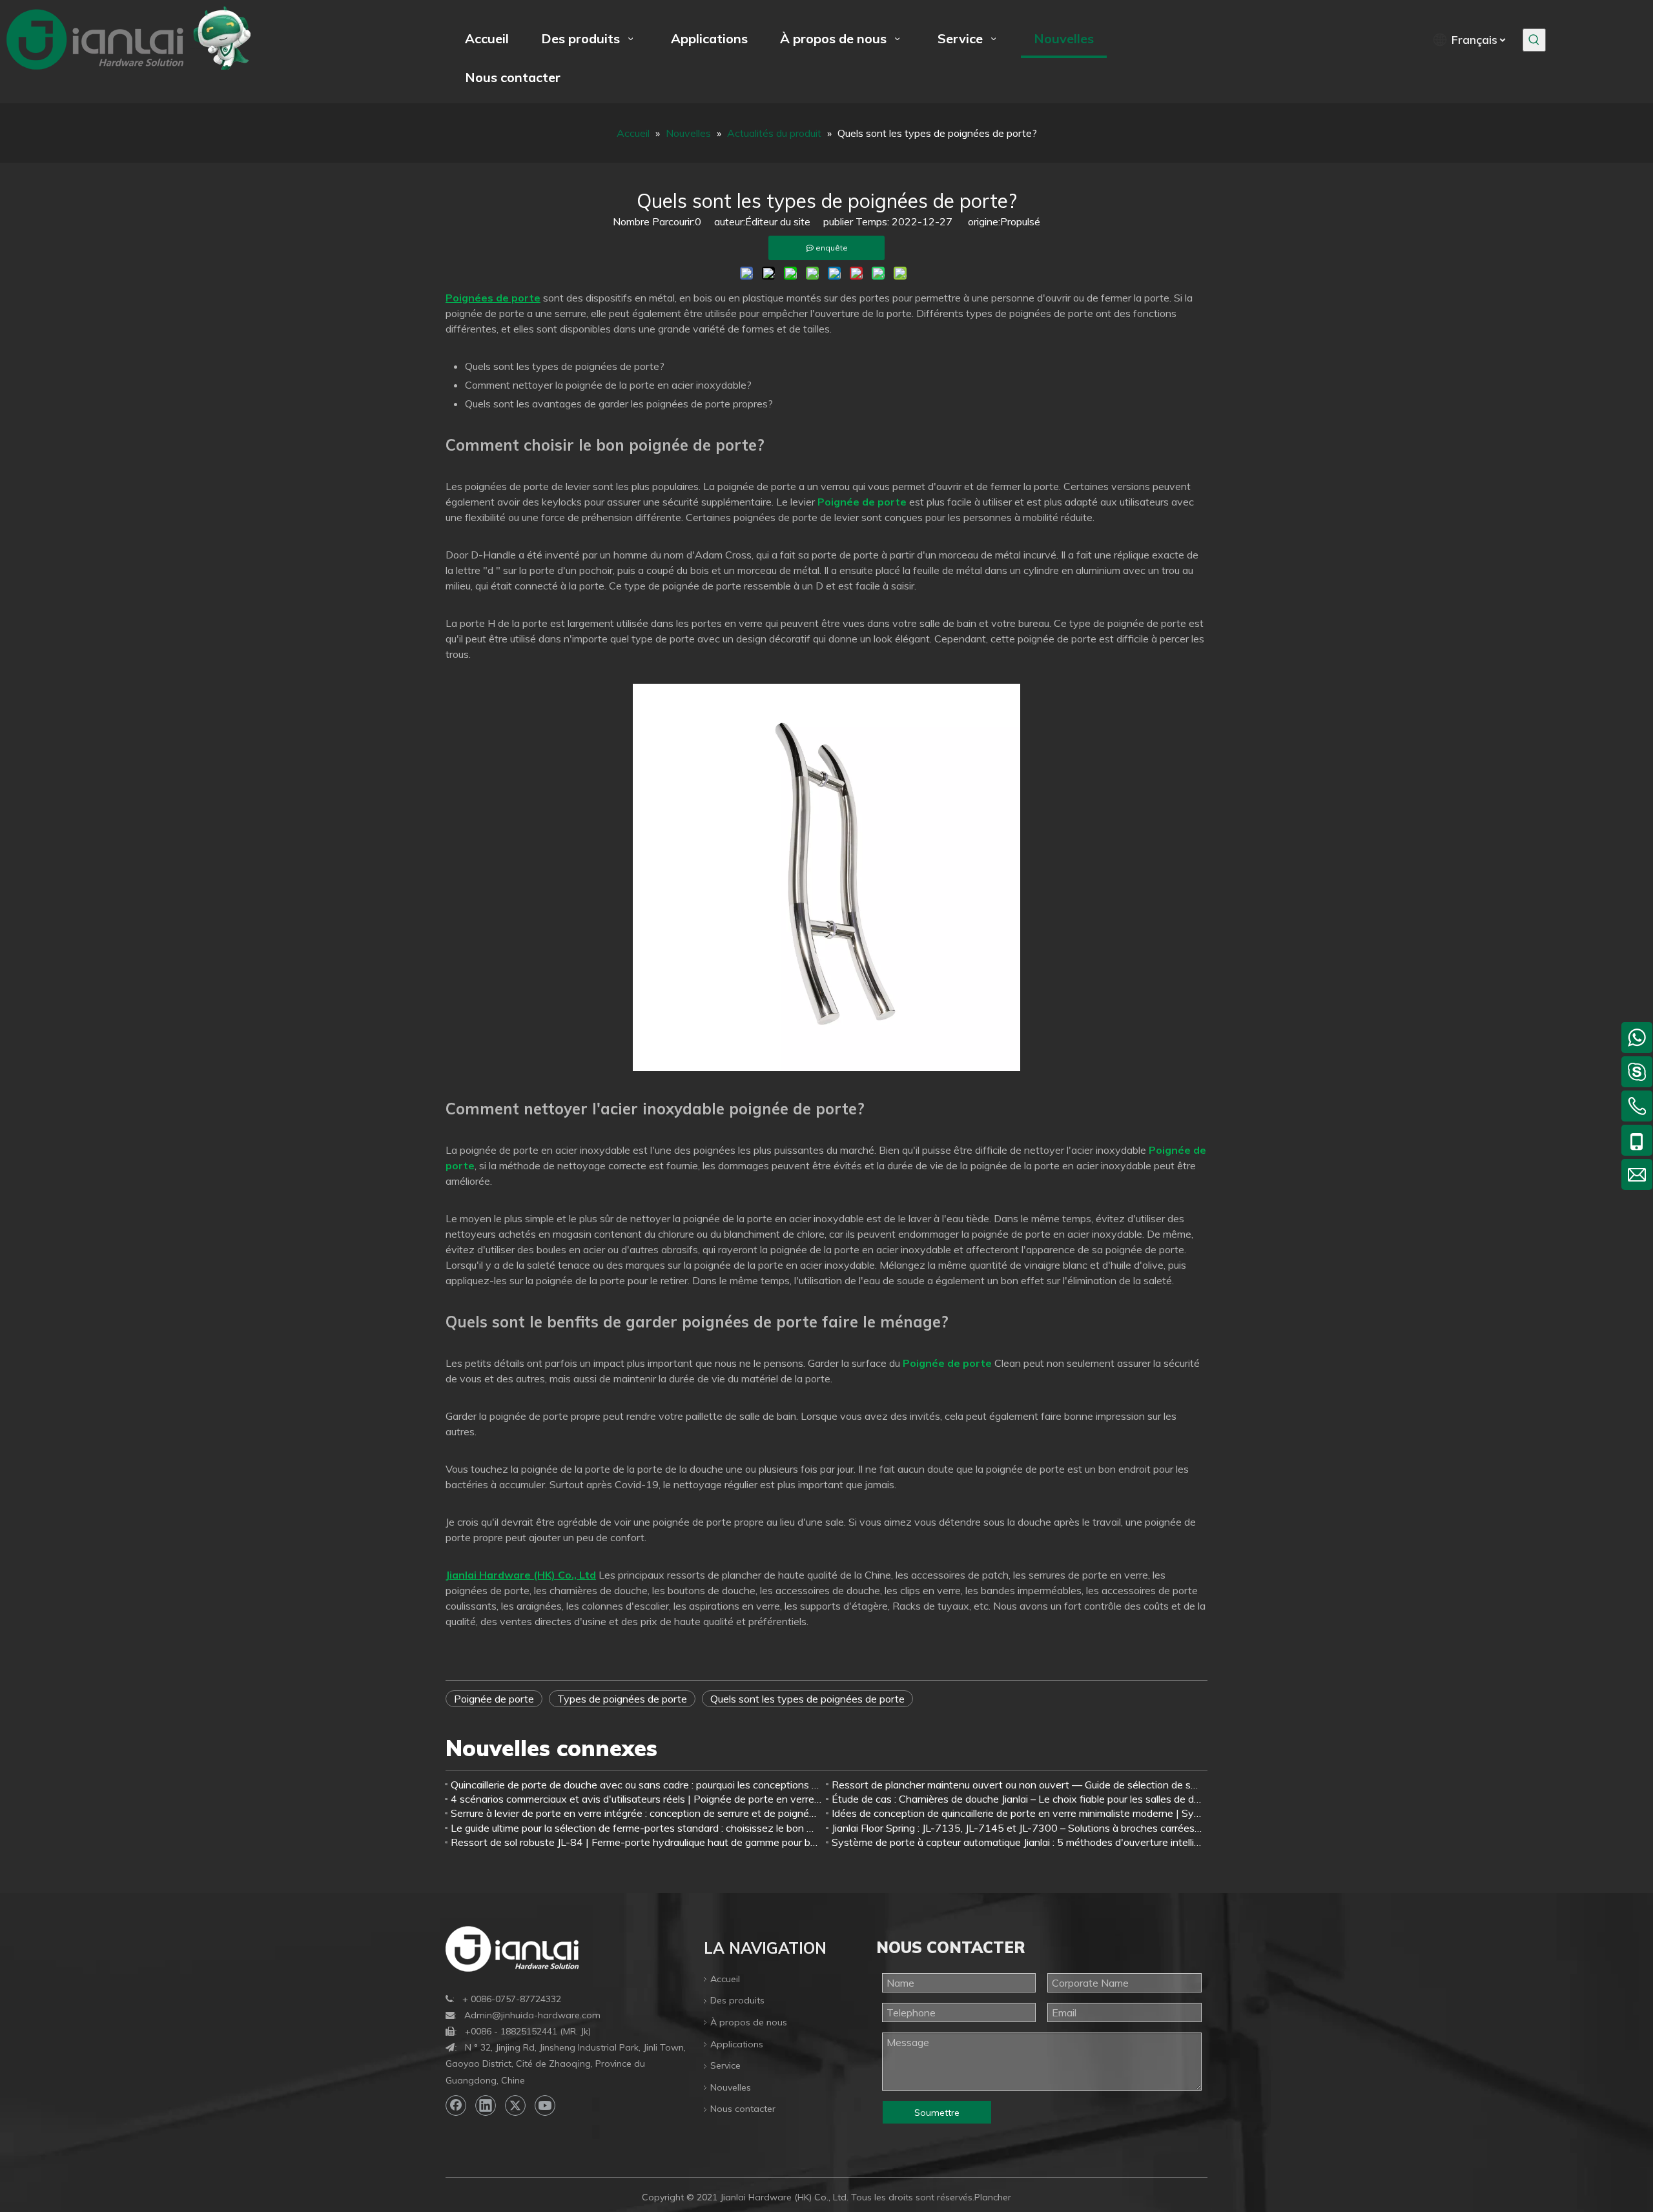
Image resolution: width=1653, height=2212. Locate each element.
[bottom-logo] (512, 1949)
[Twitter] (515, 2105)
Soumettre (937, 2113)
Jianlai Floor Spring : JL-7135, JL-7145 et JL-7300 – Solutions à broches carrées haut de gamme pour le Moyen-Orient (1017, 1828)
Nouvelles (731, 2087)
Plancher (993, 2197)
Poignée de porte (494, 1699)
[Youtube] (545, 2105)
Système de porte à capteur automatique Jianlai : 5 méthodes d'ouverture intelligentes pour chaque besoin (1017, 1842)
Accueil (725, 1979)
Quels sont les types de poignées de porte (807, 1699)
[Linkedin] (486, 2105)
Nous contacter (743, 2109)
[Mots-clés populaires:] (1534, 40)
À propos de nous (749, 2022)
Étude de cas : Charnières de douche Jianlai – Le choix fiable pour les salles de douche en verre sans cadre (1017, 1799)
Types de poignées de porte (622, 1699)
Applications (737, 2044)
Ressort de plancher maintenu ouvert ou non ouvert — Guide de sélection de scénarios (1017, 1785)
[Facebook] (456, 2105)
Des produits (737, 2000)
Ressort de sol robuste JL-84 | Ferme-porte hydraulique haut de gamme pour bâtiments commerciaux (636, 1842)
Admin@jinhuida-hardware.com (532, 2015)
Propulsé (1020, 221)
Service (725, 2065)
